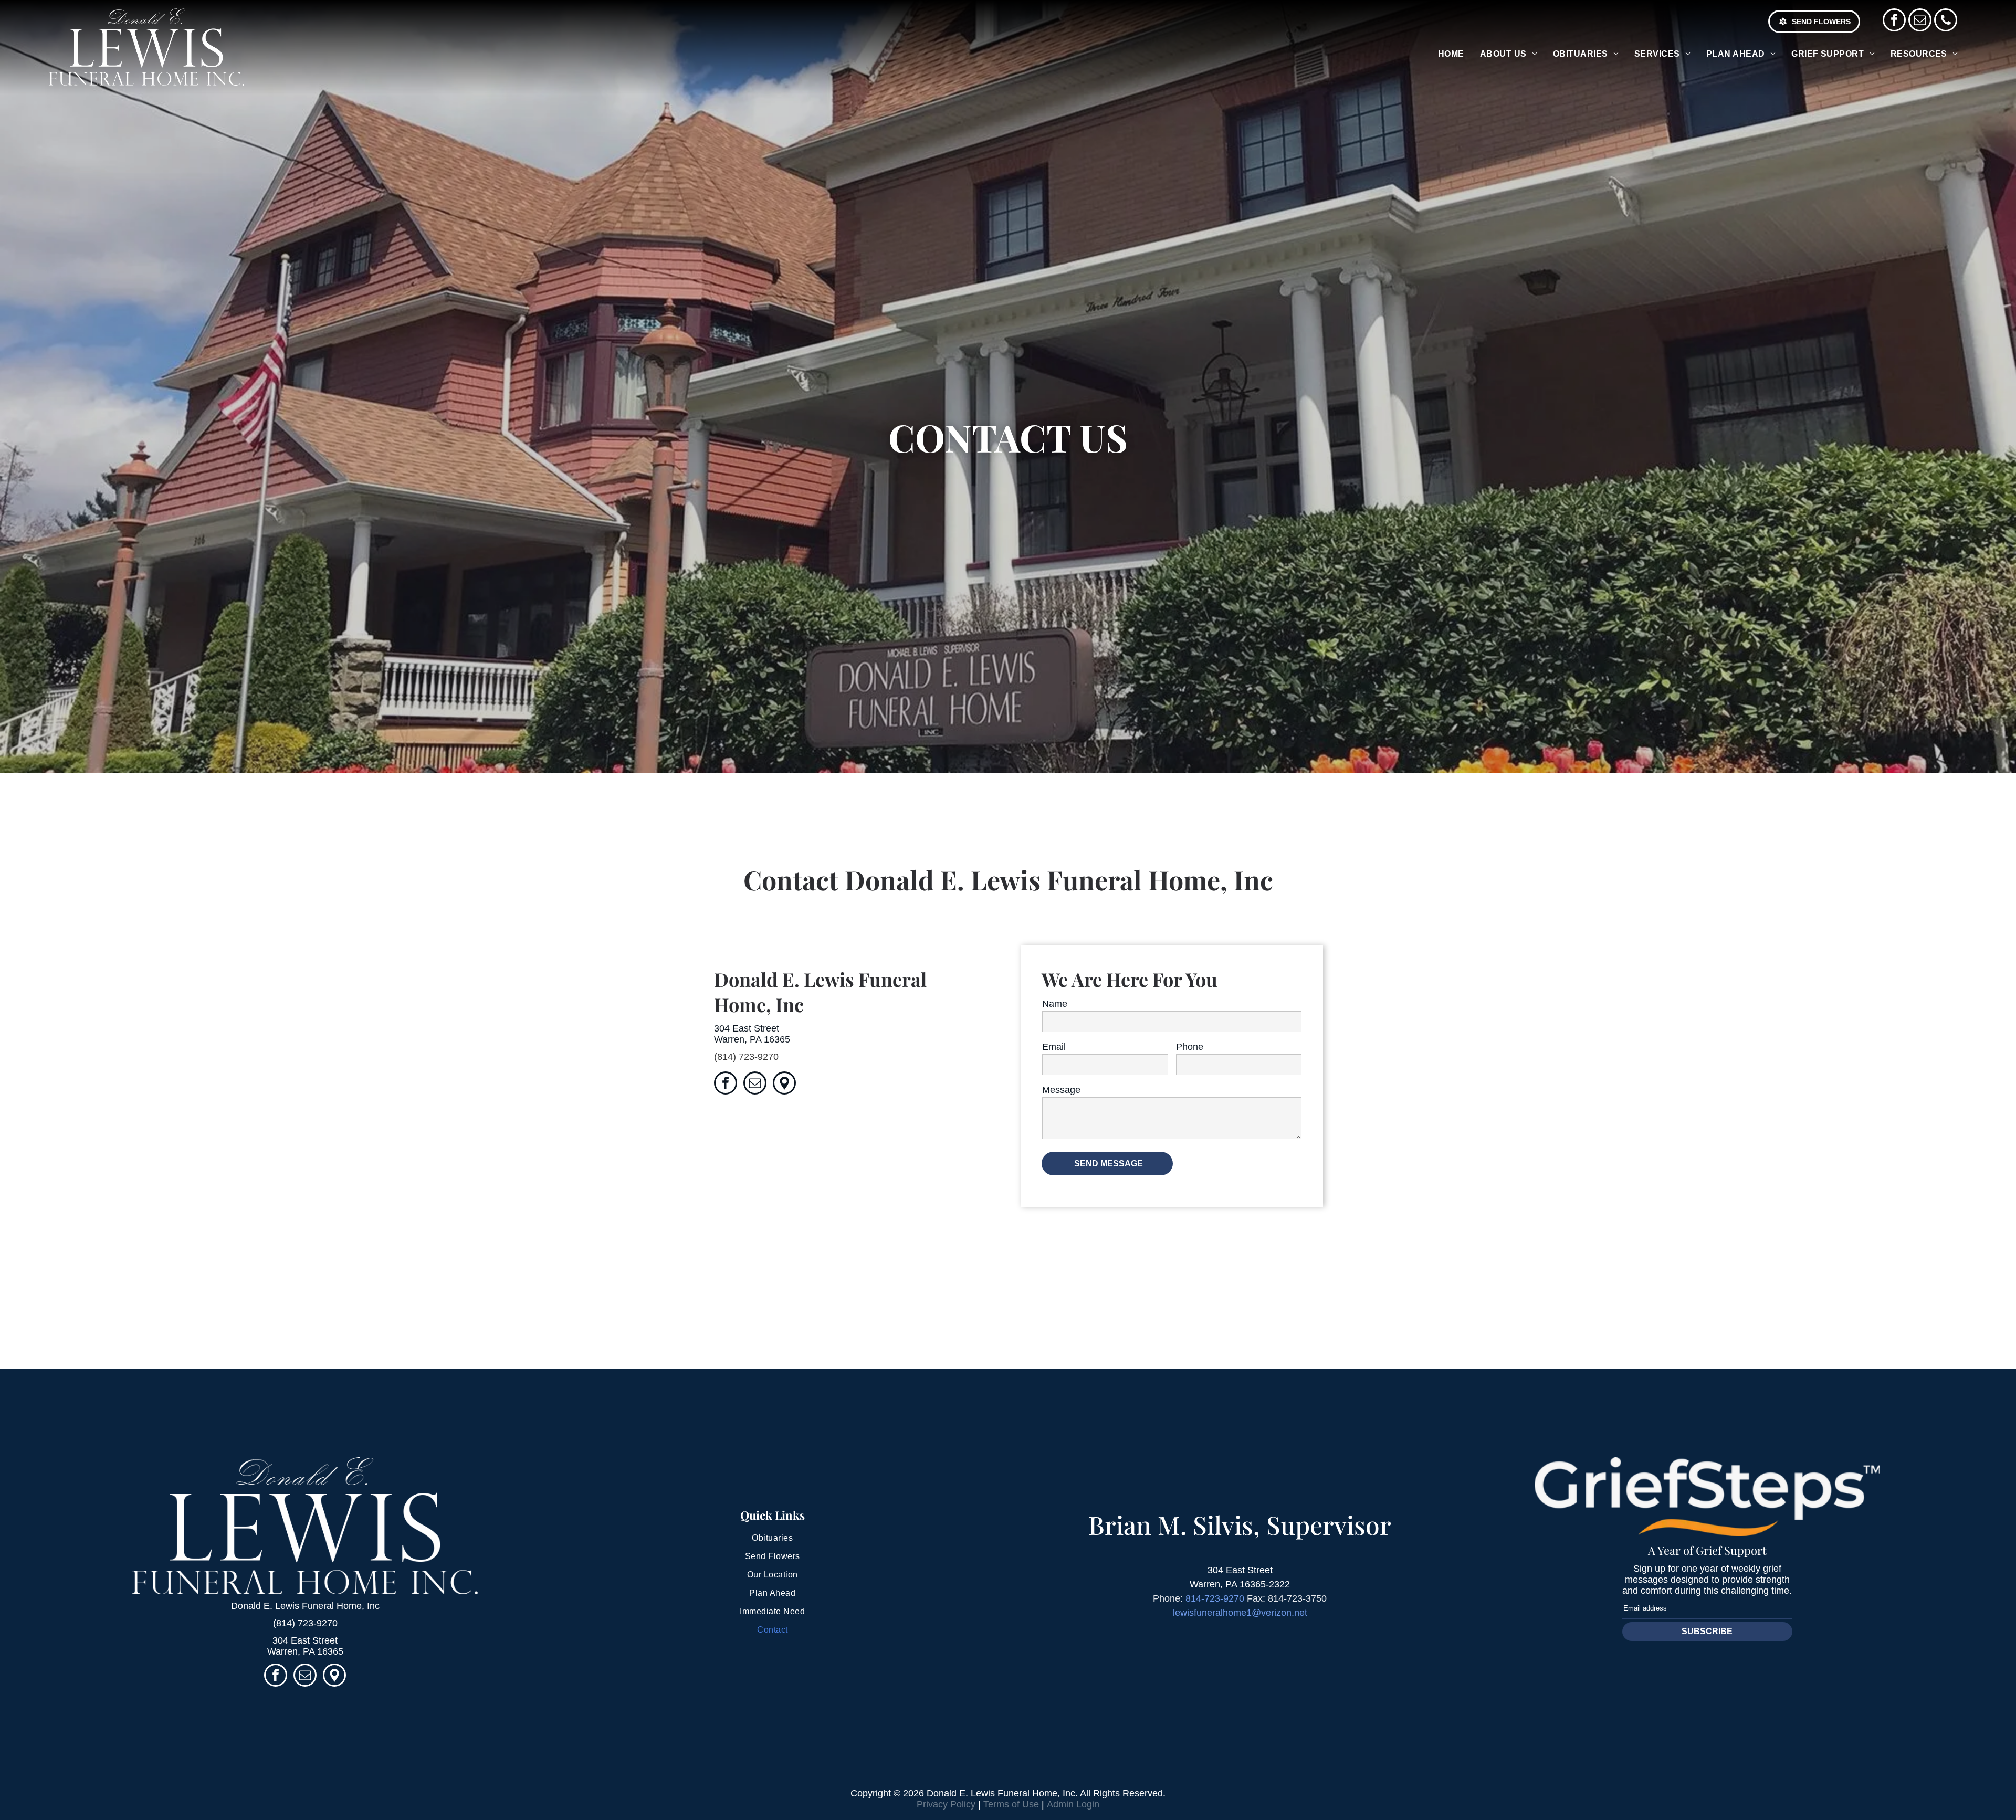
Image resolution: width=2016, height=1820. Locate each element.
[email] (1920, 21)
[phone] (1946, 21)
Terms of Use (1011, 1804)
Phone (1190, 1047)
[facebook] (1894, 21)
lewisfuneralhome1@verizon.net (1240, 1613)
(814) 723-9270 (746, 1057)
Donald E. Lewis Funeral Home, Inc (305, 1606)
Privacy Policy (946, 1804)
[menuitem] (1451, 54)
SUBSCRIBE (1707, 1631)
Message (1061, 1090)
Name (1055, 1004)
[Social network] (784, 1084)
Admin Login (1073, 1804)
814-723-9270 (1215, 1598)
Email (1054, 1047)
